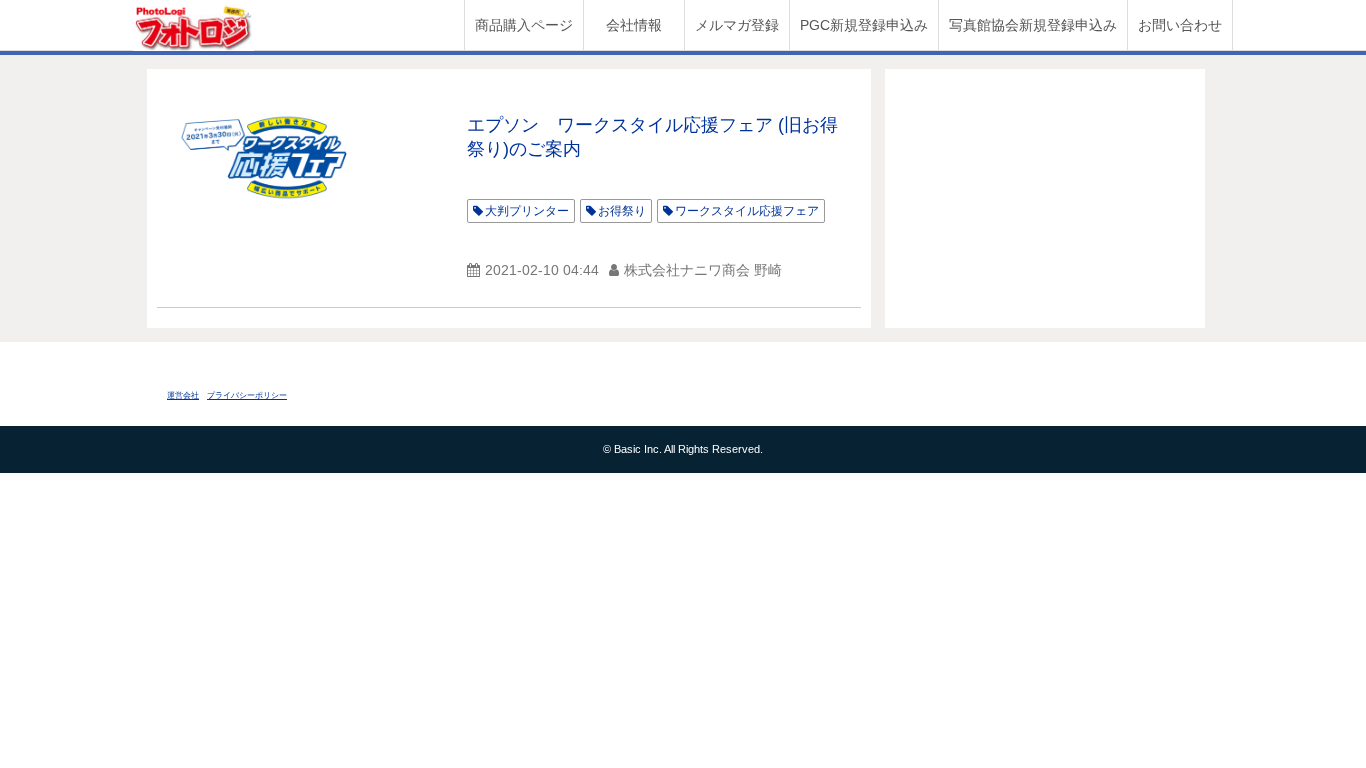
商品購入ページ (524, 25)
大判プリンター (527, 211)
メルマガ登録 (737, 25)
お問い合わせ (1180, 25)
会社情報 (634, 25)
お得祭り (622, 211)
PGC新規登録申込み (864, 25)
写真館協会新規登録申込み (1033, 25)
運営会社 (183, 395)
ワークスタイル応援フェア (747, 211)
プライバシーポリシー (247, 395)
